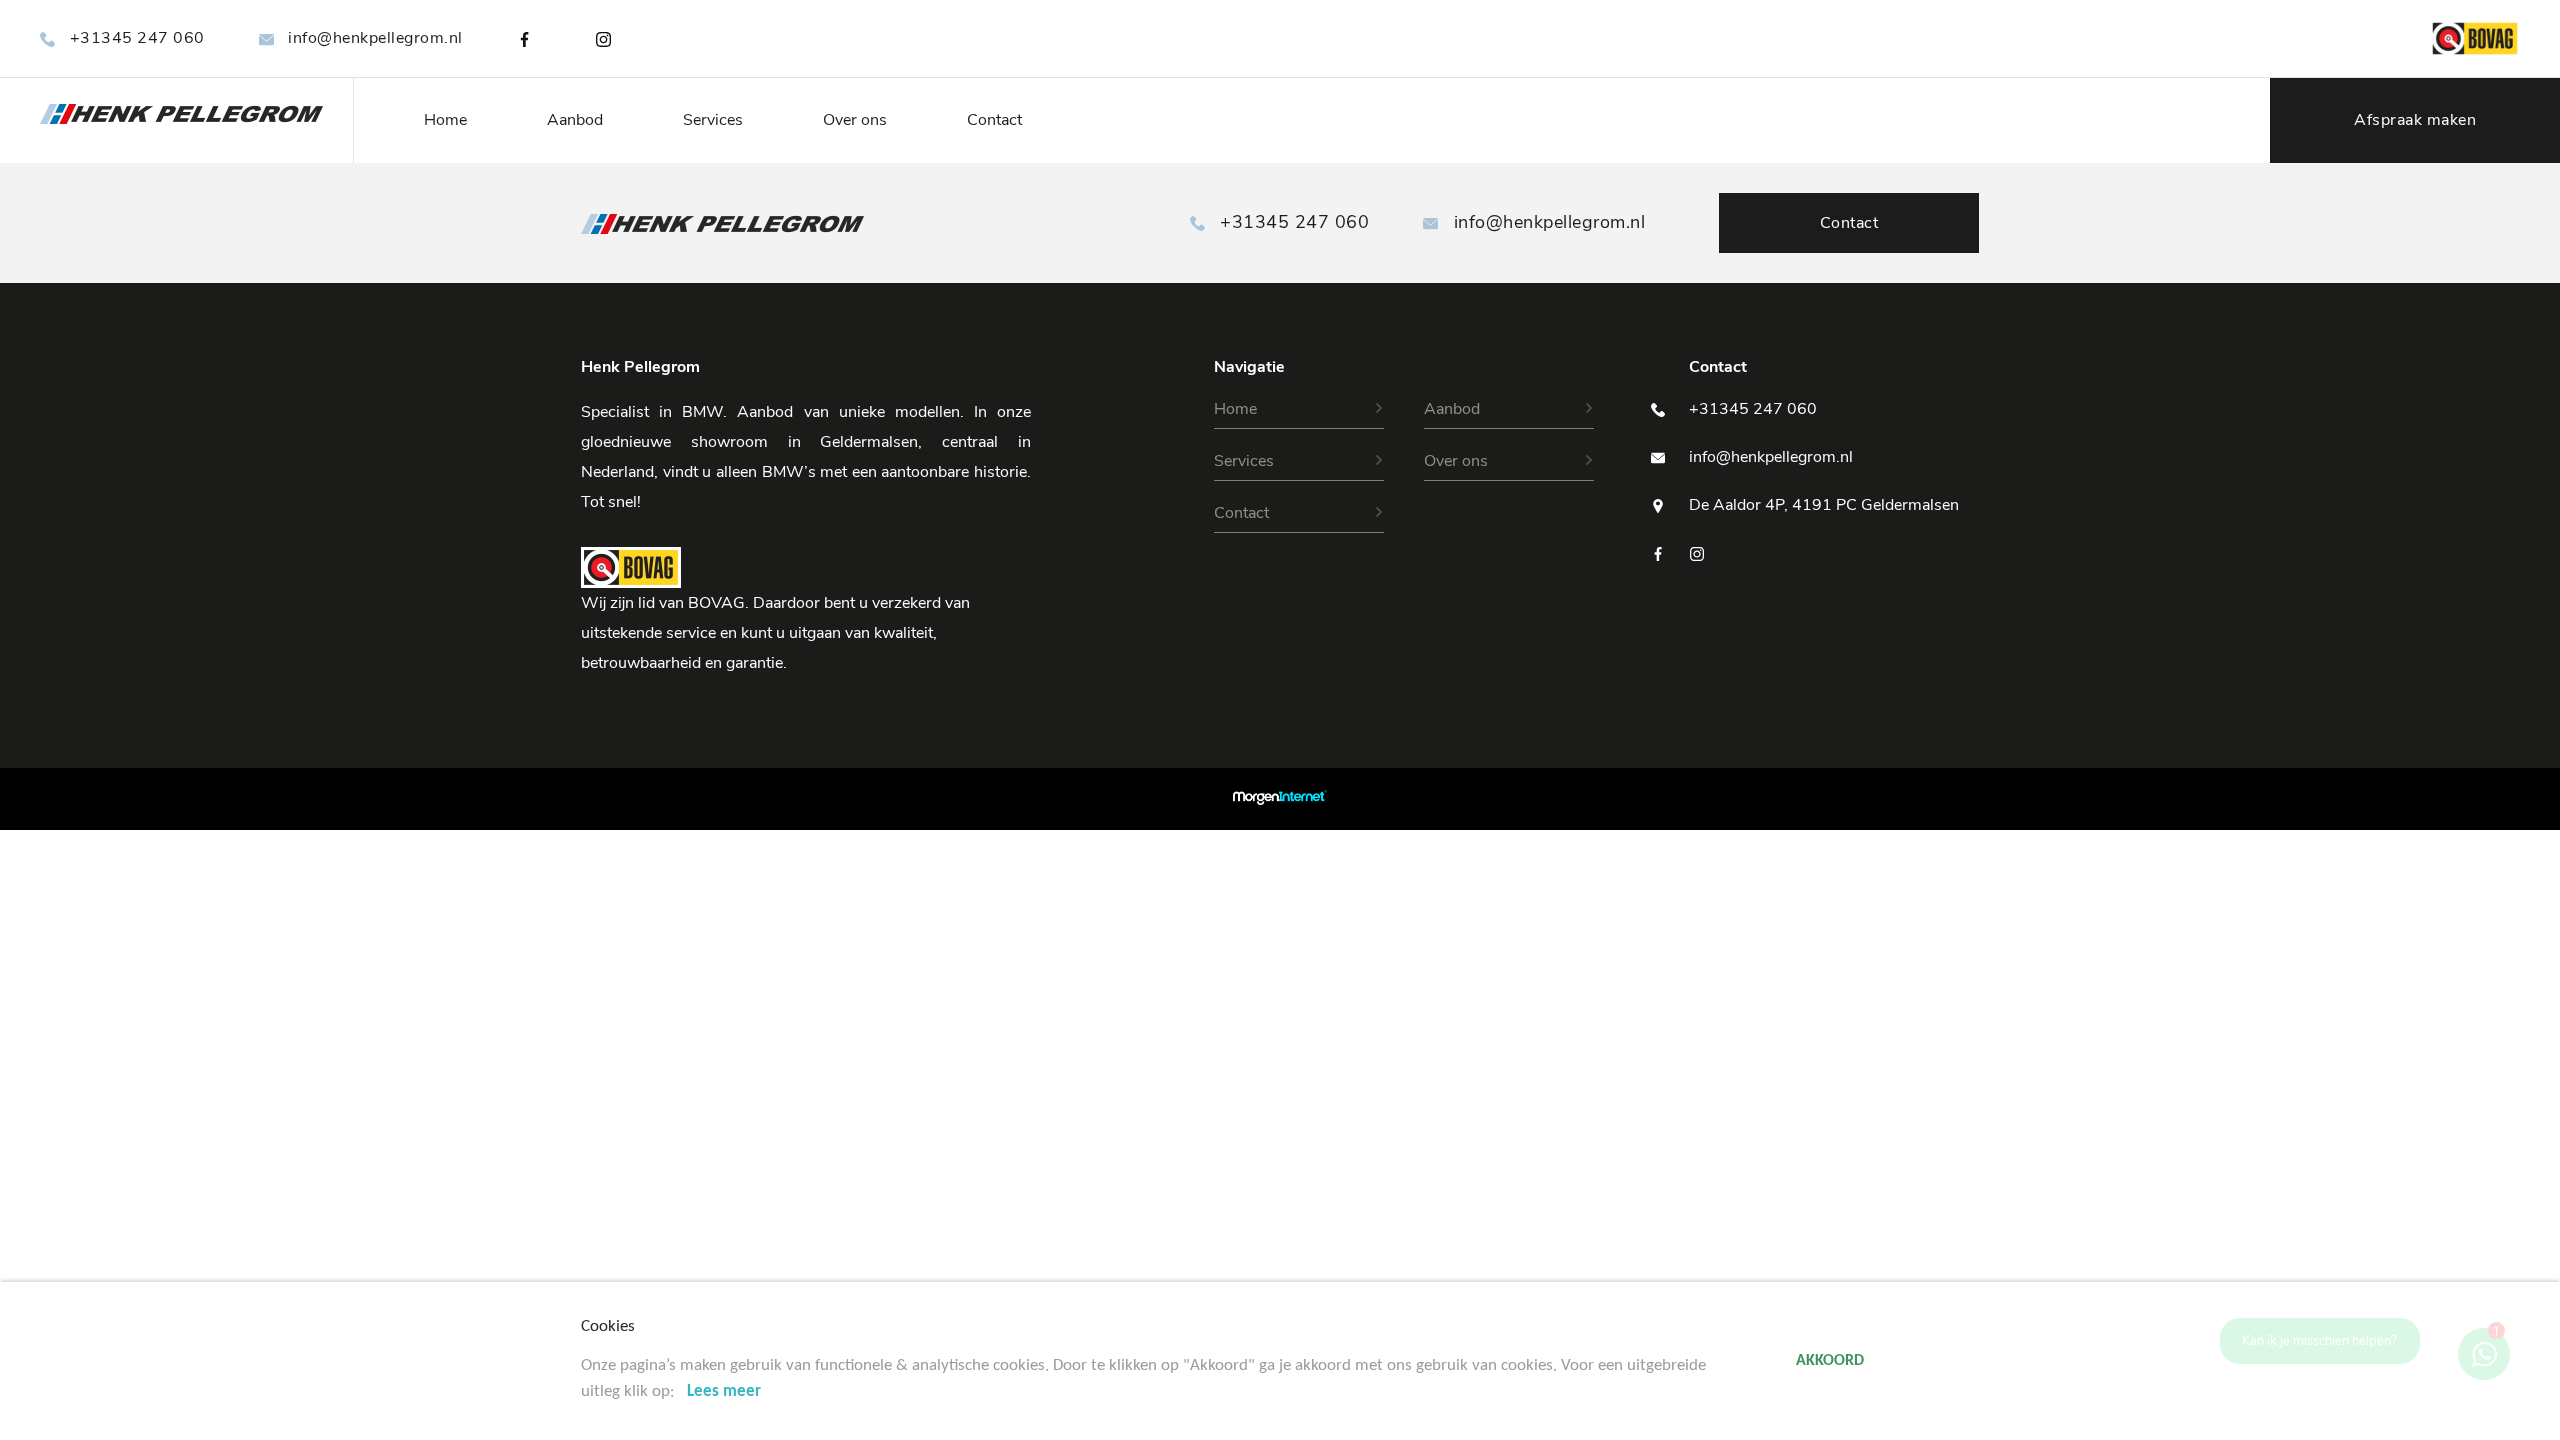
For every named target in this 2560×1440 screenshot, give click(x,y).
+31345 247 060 (137, 38)
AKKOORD (1830, 1361)
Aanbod (575, 120)
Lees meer (724, 1391)
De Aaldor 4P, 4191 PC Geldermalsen (1824, 505)
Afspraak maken (2415, 120)
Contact (994, 120)
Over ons (855, 120)
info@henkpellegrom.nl (375, 38)
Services (713, 120)
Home (445, 120)
